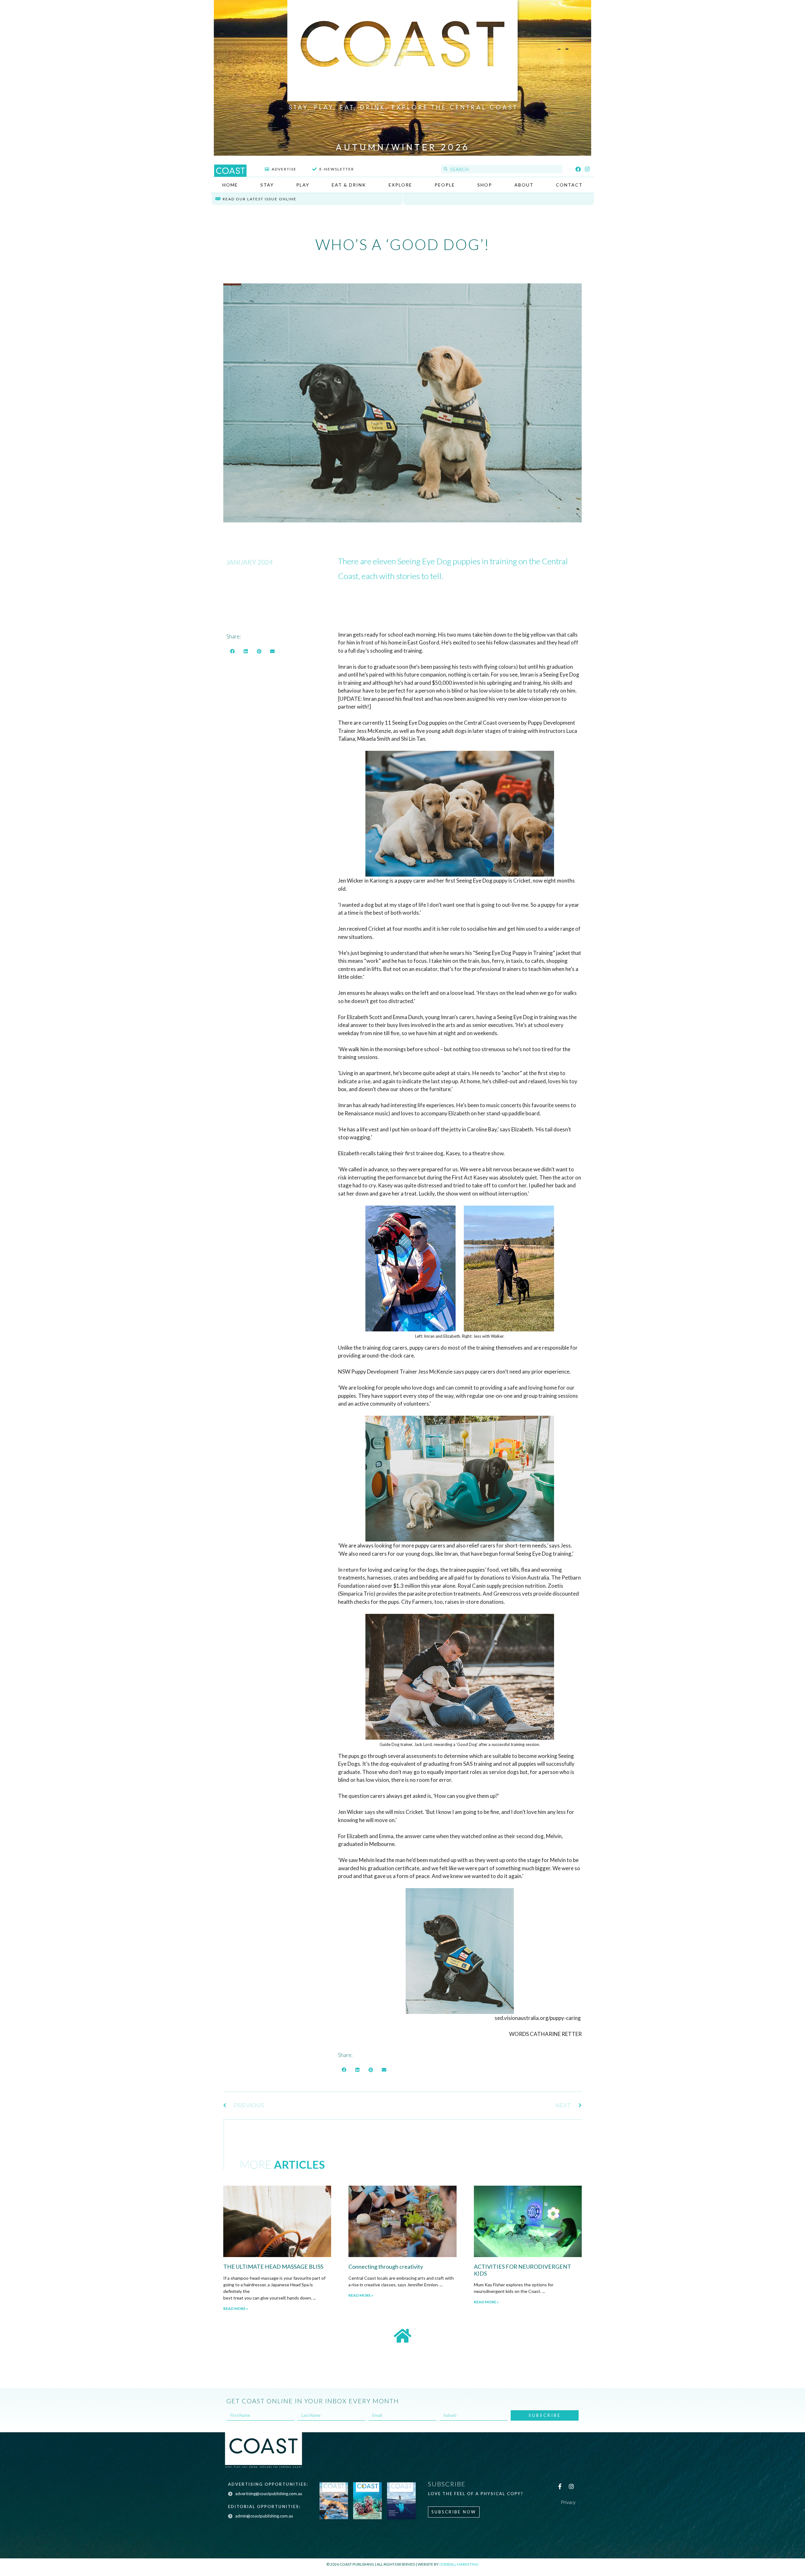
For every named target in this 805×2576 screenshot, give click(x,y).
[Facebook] (578, 169)
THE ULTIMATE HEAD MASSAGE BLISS (273, 2267)
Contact (569, 185)
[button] (232, 651)
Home (230, 185)
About (524, 185)
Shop (485, 185)
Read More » (236, 2308)
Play (303, 185)
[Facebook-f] (560, 2486)
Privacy (568, 2502)
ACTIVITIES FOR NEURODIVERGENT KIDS (522, 2270)
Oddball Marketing (459, 2564)
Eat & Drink (349, 185)
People (445, 185)
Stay (267, 185)
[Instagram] (587, 169)
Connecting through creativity (386, 2267)
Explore (400, 185)
